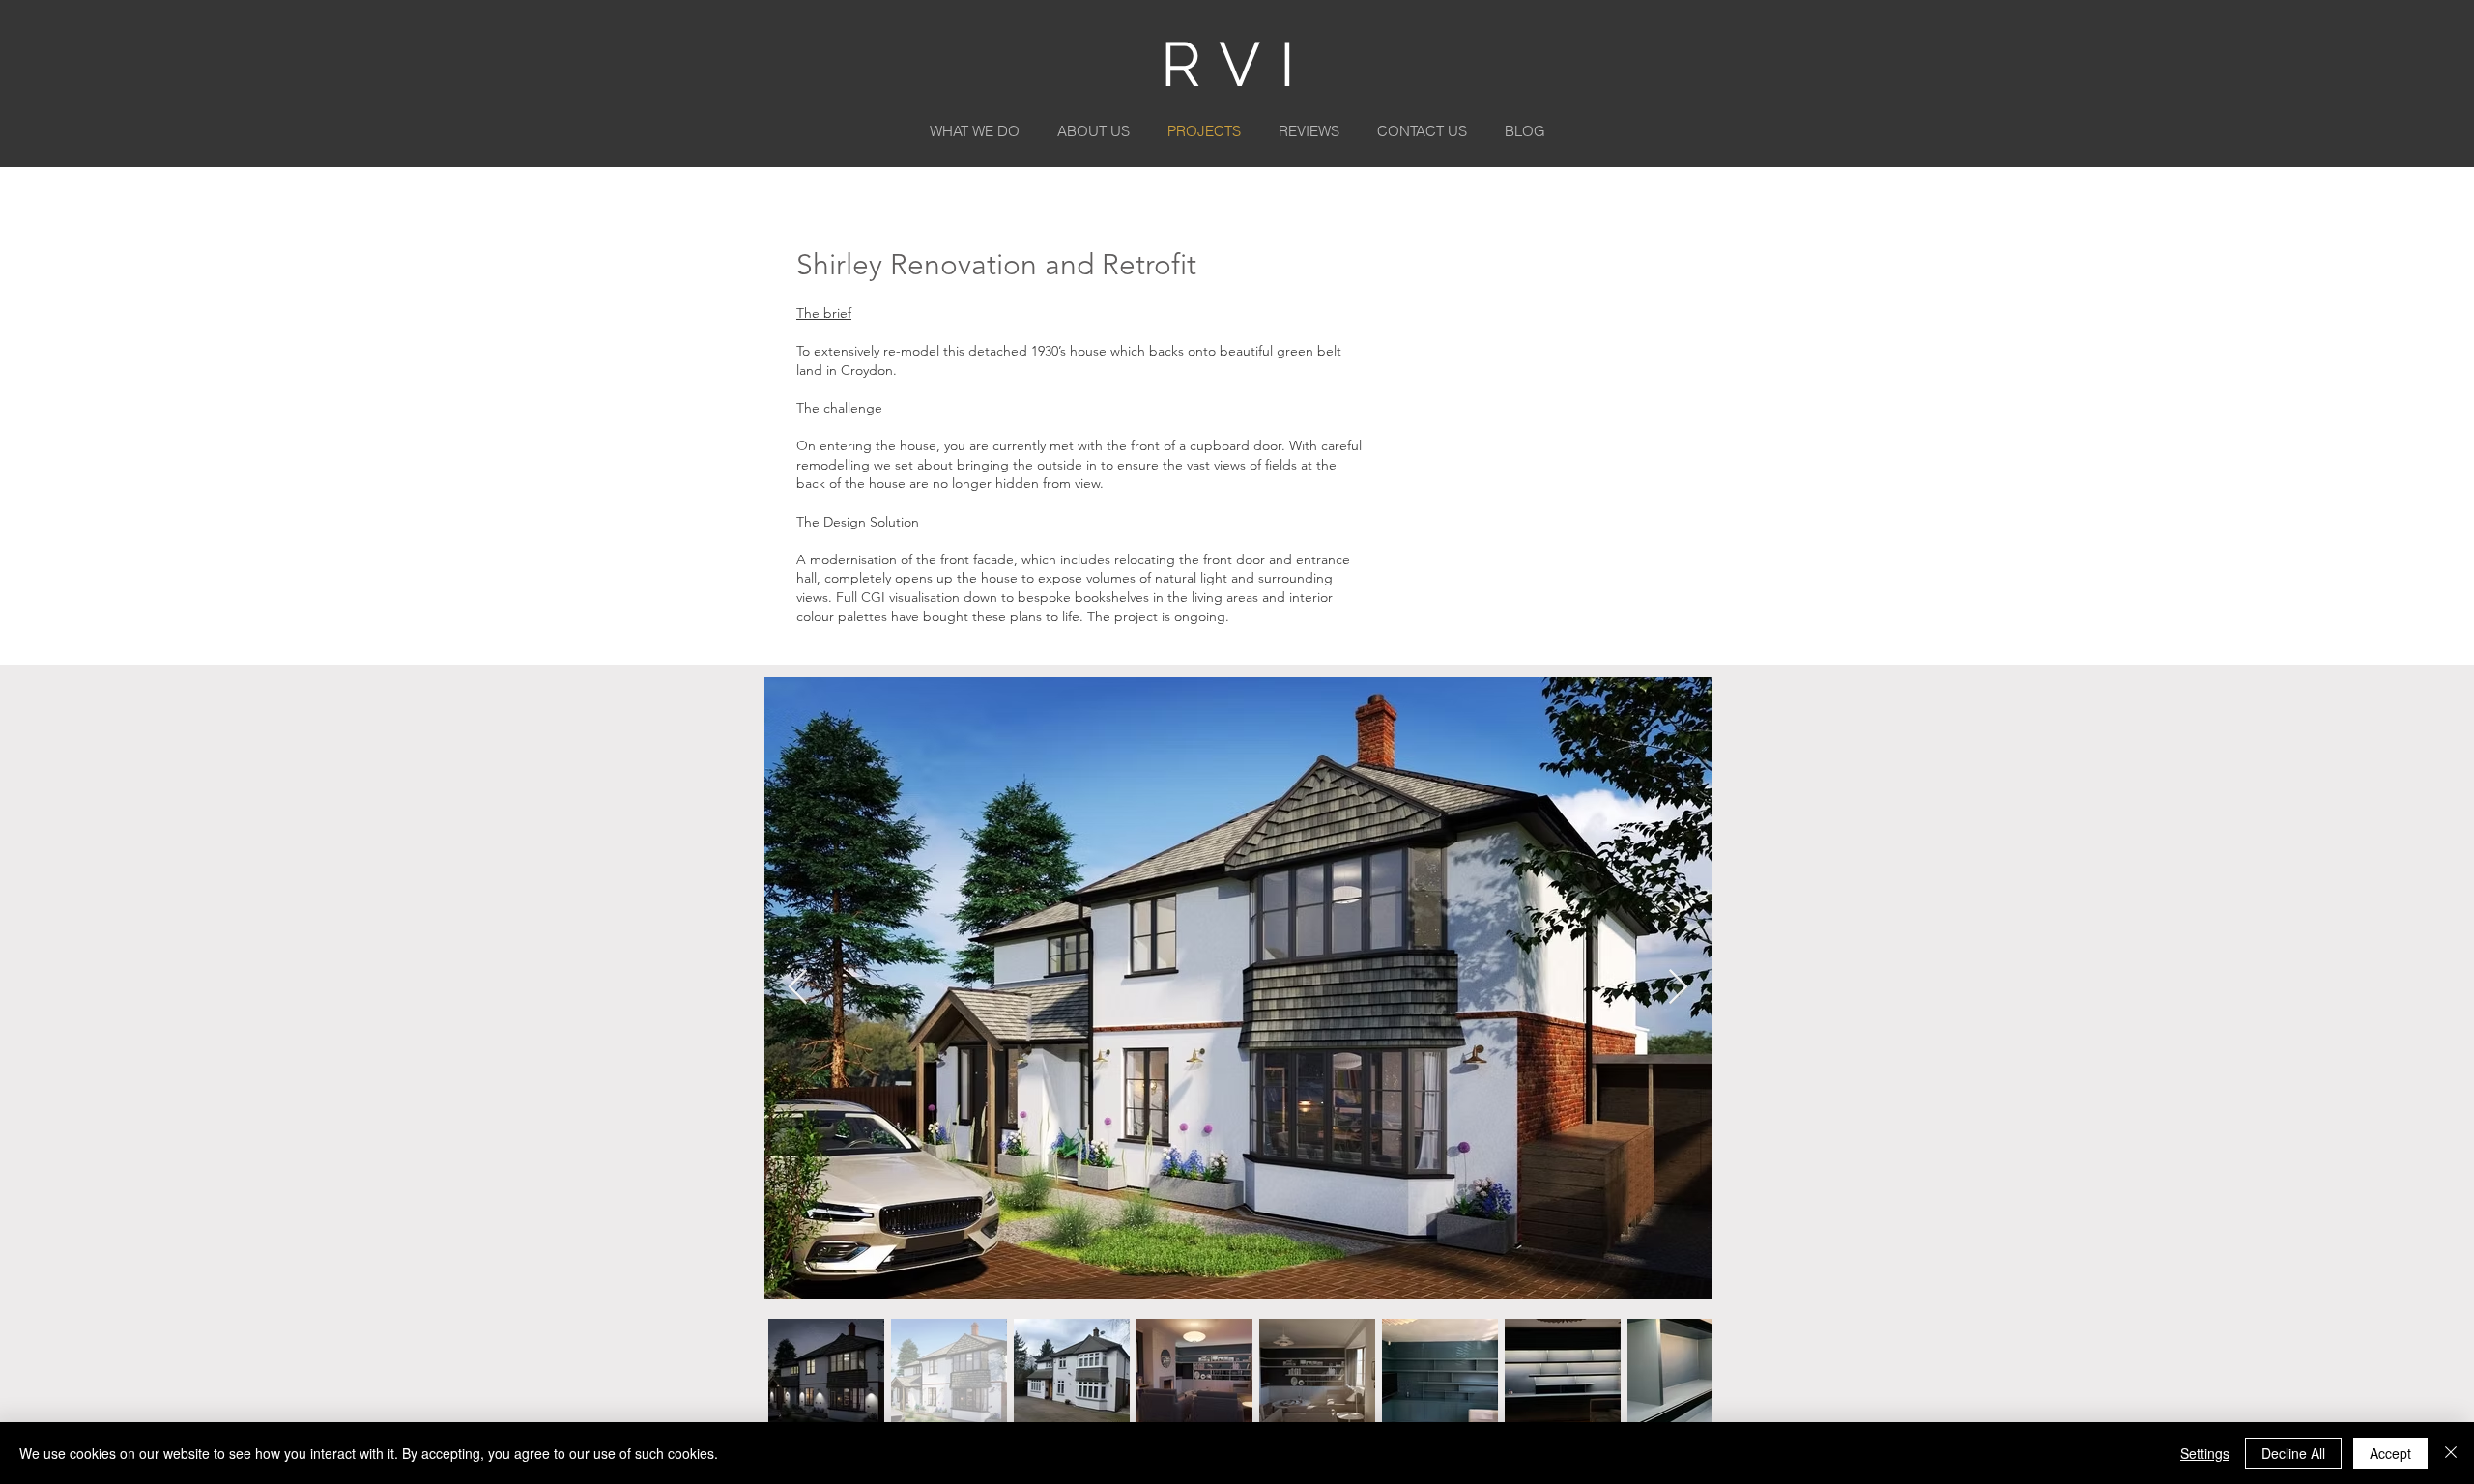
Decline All (2293, 1453)
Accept (2390, 1453)
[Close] (2451, 1453)
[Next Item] (1678, 988)
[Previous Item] (798, 988)
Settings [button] (2205, 1453)
